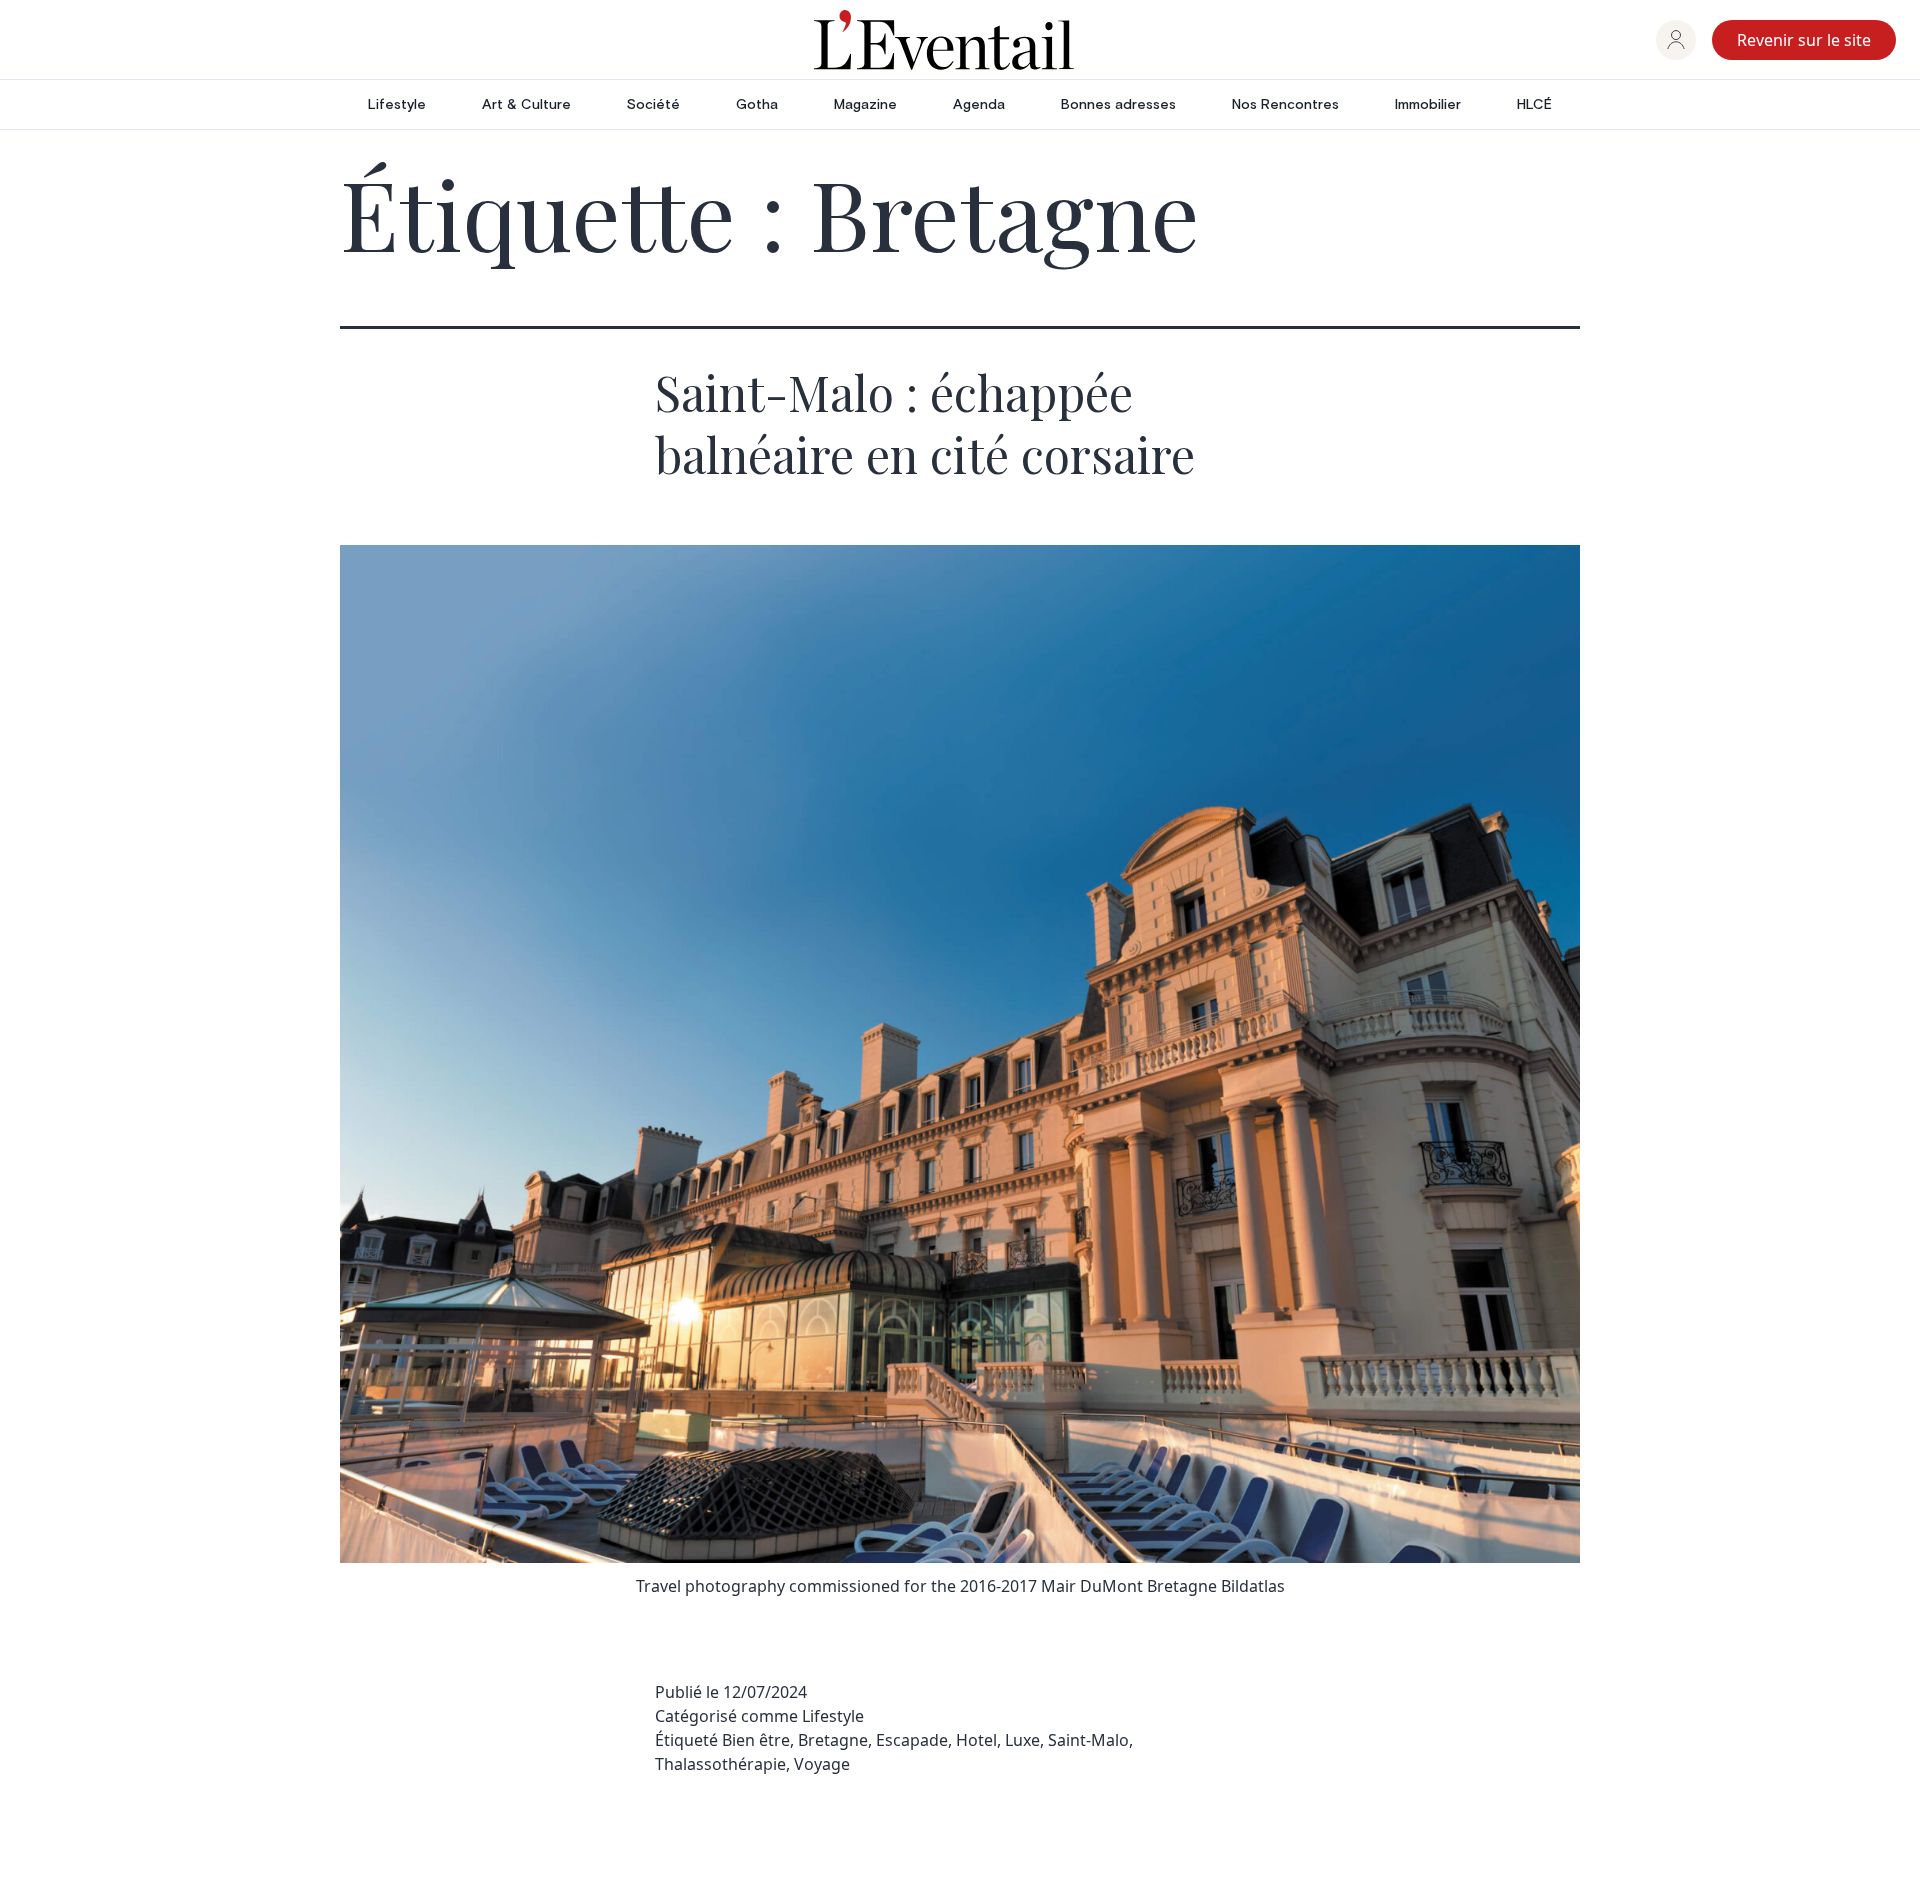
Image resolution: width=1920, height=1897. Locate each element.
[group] (1676, 40)
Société (653, 105)
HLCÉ (1534, 105)
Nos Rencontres (1285, 105)
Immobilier (1428, 105)
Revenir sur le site (1804, 40)
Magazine (865, 105)
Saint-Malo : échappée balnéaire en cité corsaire (925, 423)
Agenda (979, 105)
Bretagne (833, 1740)
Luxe (1022, 1740)
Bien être (756, 1740)
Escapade (912, 1740)
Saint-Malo (1088, 1740)
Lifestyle (397, 105)
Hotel (976, 1740)
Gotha (757, 105)
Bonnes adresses (1118, 105)
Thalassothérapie (720, 1764)
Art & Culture (526, 105)
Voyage (822, 1764)
